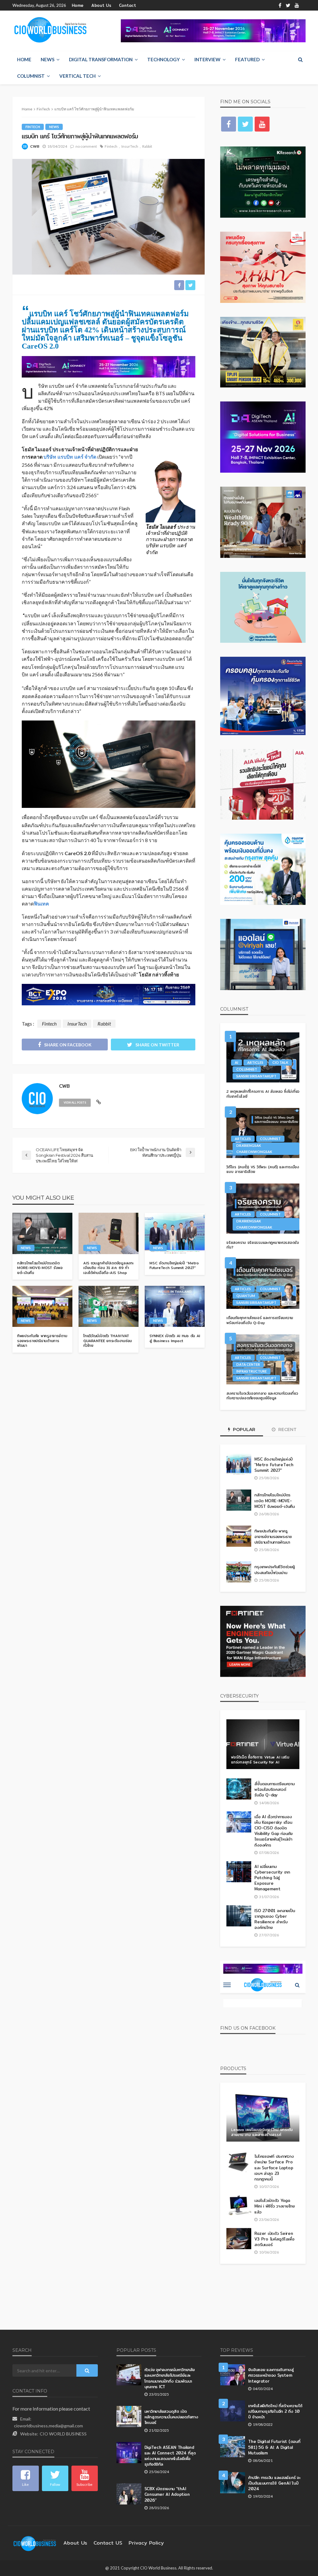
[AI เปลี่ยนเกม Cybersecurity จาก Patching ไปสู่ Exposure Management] (239, 1872)
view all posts (75, 1103)
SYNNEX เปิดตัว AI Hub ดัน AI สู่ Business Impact (175, 1338)
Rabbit (147, 146)
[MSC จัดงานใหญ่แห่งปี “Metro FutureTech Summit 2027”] (175, 1233)
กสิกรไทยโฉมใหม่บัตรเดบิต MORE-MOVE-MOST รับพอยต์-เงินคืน (40, 1268)
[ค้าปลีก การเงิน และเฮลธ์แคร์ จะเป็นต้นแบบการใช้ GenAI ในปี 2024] (233, 2483)
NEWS (48, 59)
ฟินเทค (41, 903)
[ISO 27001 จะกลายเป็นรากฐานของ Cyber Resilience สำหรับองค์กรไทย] (239, 1916)
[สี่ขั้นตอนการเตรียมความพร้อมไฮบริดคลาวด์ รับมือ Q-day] (239, 1789)
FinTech (33, 127)
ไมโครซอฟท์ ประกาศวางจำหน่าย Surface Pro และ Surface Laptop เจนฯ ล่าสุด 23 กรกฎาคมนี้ (274, 2168)
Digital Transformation (101, 59)
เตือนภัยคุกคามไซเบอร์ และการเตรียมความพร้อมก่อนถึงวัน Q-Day (260, 1320)
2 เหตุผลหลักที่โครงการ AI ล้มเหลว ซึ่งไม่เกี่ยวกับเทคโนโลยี (263, 1094)
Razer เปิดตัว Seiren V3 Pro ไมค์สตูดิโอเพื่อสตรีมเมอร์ (274, 2239)
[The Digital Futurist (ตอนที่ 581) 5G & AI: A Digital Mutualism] (233, 2447)
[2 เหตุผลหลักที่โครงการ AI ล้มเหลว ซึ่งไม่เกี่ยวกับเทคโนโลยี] (263, 1057)
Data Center (248, 1364)
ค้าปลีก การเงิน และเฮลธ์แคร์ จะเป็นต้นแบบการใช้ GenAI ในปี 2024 (274, 2483)
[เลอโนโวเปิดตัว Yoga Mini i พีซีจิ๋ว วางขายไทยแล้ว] (239, 2206)
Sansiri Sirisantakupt (256, 1076)
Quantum (246, 1296)
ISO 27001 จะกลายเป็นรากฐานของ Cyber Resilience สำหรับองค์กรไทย (275, 1919)
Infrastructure (252, 1371)
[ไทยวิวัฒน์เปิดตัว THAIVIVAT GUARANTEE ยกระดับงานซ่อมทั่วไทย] (109, 1306)
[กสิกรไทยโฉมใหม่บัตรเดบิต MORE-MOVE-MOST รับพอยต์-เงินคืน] (42, 1233)
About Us (101, 5)
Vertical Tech (77, 76)
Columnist (31, 76)
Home (78, 5)
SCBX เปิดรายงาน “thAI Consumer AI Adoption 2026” (167, 2494)
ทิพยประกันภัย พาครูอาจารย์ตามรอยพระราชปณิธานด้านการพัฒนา (42, 1341)
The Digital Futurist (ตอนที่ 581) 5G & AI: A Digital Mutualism (274, 2447)
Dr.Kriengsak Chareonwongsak (254, 1149)
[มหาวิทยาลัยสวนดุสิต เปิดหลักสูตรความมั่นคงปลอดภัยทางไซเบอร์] (129, 2416)
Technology (164, 59)
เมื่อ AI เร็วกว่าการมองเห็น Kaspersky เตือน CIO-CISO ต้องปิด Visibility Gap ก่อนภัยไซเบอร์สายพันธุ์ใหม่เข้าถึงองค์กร (273, 1831)
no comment (86, 146)
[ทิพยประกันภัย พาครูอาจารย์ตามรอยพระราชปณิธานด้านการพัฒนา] (42, 1306)
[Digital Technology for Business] (50, 30)
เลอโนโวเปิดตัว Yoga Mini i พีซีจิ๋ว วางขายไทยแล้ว (275, 2206)
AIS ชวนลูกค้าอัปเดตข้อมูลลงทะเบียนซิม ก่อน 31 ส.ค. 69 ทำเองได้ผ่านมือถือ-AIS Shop (108, 1268)
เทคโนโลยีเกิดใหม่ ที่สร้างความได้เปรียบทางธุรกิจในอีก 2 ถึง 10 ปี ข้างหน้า (275, 2411)
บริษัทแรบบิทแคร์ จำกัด (70, 457)
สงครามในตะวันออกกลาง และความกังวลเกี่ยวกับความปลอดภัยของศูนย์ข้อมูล (262, 1396)
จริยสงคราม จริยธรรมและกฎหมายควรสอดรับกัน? (263, 1245)
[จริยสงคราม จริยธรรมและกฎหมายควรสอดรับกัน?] (263, 1209)
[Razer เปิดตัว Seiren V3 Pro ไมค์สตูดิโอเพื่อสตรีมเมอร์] (239, 2239)
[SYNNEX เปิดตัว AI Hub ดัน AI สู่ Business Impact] (175, 1306)
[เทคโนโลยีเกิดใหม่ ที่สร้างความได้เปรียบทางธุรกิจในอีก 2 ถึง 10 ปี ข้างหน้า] (233, 2411)
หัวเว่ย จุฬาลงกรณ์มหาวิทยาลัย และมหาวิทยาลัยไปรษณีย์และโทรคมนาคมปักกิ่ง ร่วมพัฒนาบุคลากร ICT (170, 2378)
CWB (35, 146)
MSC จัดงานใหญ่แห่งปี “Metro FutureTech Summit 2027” (174, 1265)
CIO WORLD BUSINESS (63, 2434)
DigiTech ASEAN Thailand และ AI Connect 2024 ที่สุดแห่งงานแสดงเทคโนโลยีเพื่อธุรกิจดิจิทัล (170, 2456)
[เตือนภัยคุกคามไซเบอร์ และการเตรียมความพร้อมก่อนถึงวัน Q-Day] (263, 1284)
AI (236, 1062)
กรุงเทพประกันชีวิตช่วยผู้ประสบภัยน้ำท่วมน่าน (274, 1569)
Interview (207, 59)
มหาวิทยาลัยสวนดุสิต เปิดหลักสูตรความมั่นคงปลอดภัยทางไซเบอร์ (171, 2417)
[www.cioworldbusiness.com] (35, 2543)
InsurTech (130, 146)
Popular (243, 1429)
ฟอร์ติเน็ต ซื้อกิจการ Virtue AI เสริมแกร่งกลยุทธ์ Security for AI (260, 1760)
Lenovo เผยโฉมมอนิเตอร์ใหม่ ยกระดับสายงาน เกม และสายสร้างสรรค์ (262, 2132)
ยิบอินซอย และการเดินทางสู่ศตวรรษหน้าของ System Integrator (271, 2375)
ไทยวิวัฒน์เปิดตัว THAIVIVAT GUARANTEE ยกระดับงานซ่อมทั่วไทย (108, 1341)
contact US (108, 2543)
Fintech (111, 146)
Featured (247, 59)
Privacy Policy (146, 2543)
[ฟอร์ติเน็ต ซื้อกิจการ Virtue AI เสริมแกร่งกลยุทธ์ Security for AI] (263, 1744)
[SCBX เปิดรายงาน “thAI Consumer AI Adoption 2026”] (129, 2494)
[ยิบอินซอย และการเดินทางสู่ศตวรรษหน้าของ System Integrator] (233, 2375)
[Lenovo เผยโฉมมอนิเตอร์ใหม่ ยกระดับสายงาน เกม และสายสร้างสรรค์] (263, 2117)
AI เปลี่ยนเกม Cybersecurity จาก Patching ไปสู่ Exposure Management (272, 1878)
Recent (287, 1429)
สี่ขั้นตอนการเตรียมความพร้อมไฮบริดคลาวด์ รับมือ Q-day (274, 1789)
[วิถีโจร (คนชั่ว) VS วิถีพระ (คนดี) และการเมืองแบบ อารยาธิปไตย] (263, 1133)
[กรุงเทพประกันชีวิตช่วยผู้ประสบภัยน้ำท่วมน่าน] (239, 1572)
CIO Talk (280, 1062)
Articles (255, 1062)
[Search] (300, 59)
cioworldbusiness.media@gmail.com (48, 2426)
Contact (127, 5)
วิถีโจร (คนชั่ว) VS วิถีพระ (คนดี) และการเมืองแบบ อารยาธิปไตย (263, 1169)
